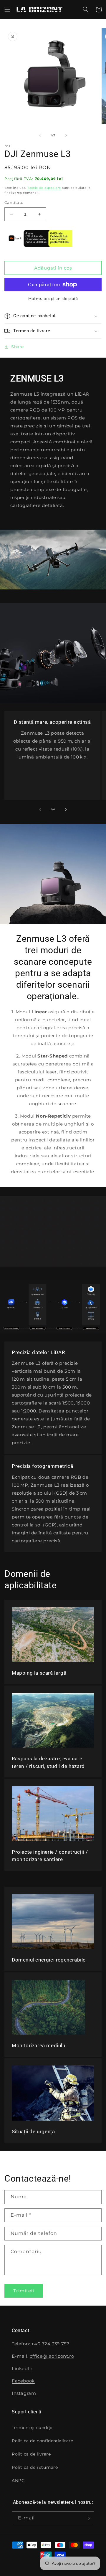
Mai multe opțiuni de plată (53, 299)
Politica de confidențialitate (42, 2441)
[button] (7, 9)
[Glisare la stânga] (40, 135)
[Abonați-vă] (87, 2518)
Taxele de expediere (44, 188)
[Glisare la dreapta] (66, 135)
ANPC (18, 2481)
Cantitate (14, 202)
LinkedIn (22, 2368)
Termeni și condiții (32, 2428)
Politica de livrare (31, 2454)
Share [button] (18, 347)
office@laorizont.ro (52, 2356)
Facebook (23, 2381)
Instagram (24, 2393)
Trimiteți (24, 2291)
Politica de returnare (35, 2467)
